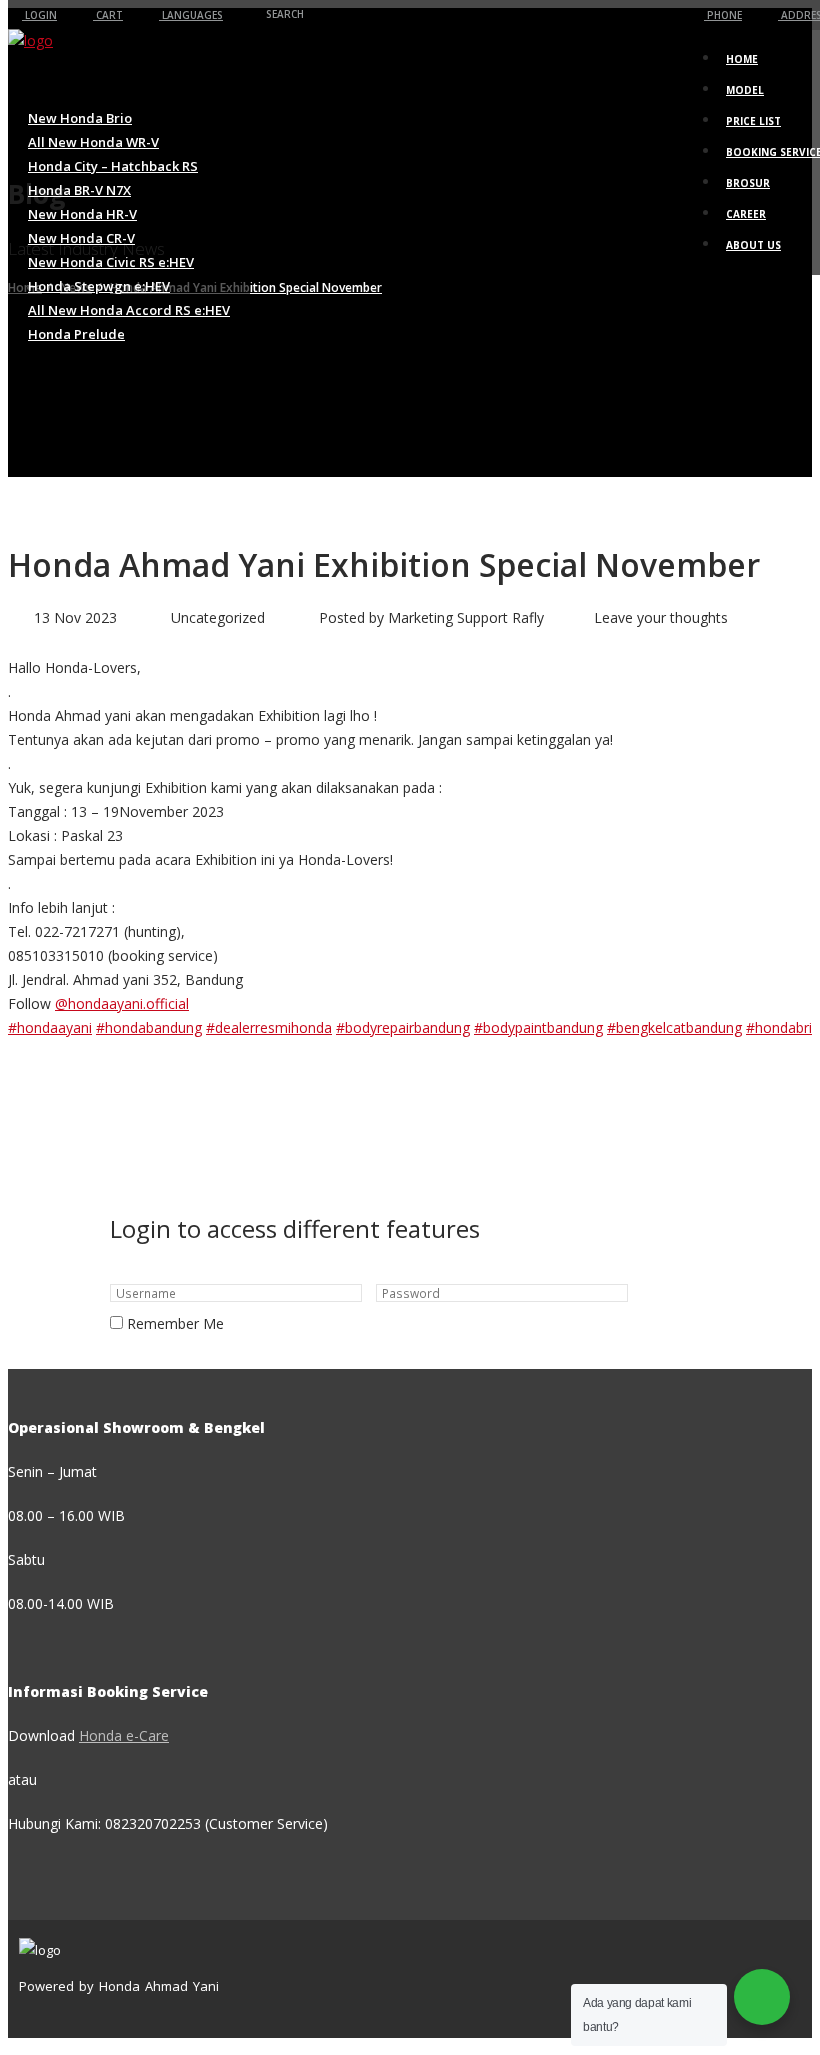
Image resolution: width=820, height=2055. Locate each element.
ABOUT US (753, 245)
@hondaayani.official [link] (122, 1003)
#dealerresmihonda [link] (269, 1027)
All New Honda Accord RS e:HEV (129, 310)
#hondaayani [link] (50, 1027)
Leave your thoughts (661, 617)
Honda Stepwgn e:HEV (99, 286)
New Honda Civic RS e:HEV (111, 262)
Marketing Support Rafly (466, 617)
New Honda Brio (80, 118)
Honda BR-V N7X (79, 190)
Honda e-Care (124, 1735)
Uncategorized (218, 617)
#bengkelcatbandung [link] (674, 1027)
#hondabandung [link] (149, 1027)
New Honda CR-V (81, 238)
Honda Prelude (76, 334)
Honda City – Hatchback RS (113, 166)
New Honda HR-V (82, 214)
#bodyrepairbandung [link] (403, 1027)
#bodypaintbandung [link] (538, 1027)
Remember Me (175, 1323)
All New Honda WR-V (93, 142)
